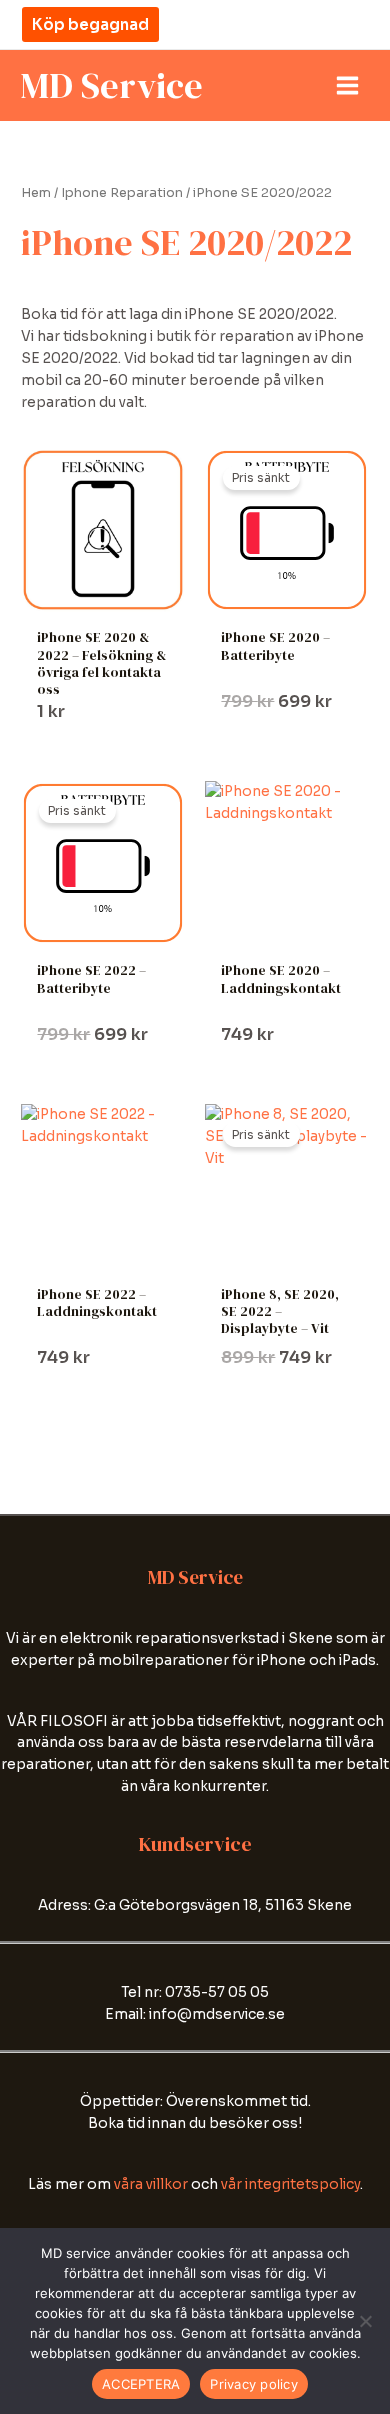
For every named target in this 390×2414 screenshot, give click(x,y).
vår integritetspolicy (290, 2184)
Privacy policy (254, 2384)
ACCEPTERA (141, 2384)
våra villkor (151, 2184)
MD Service (111, 85)
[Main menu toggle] (348, 86)
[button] (90, 24)
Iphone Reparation (122, 193)
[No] (365, 2321)
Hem (36, 193)
